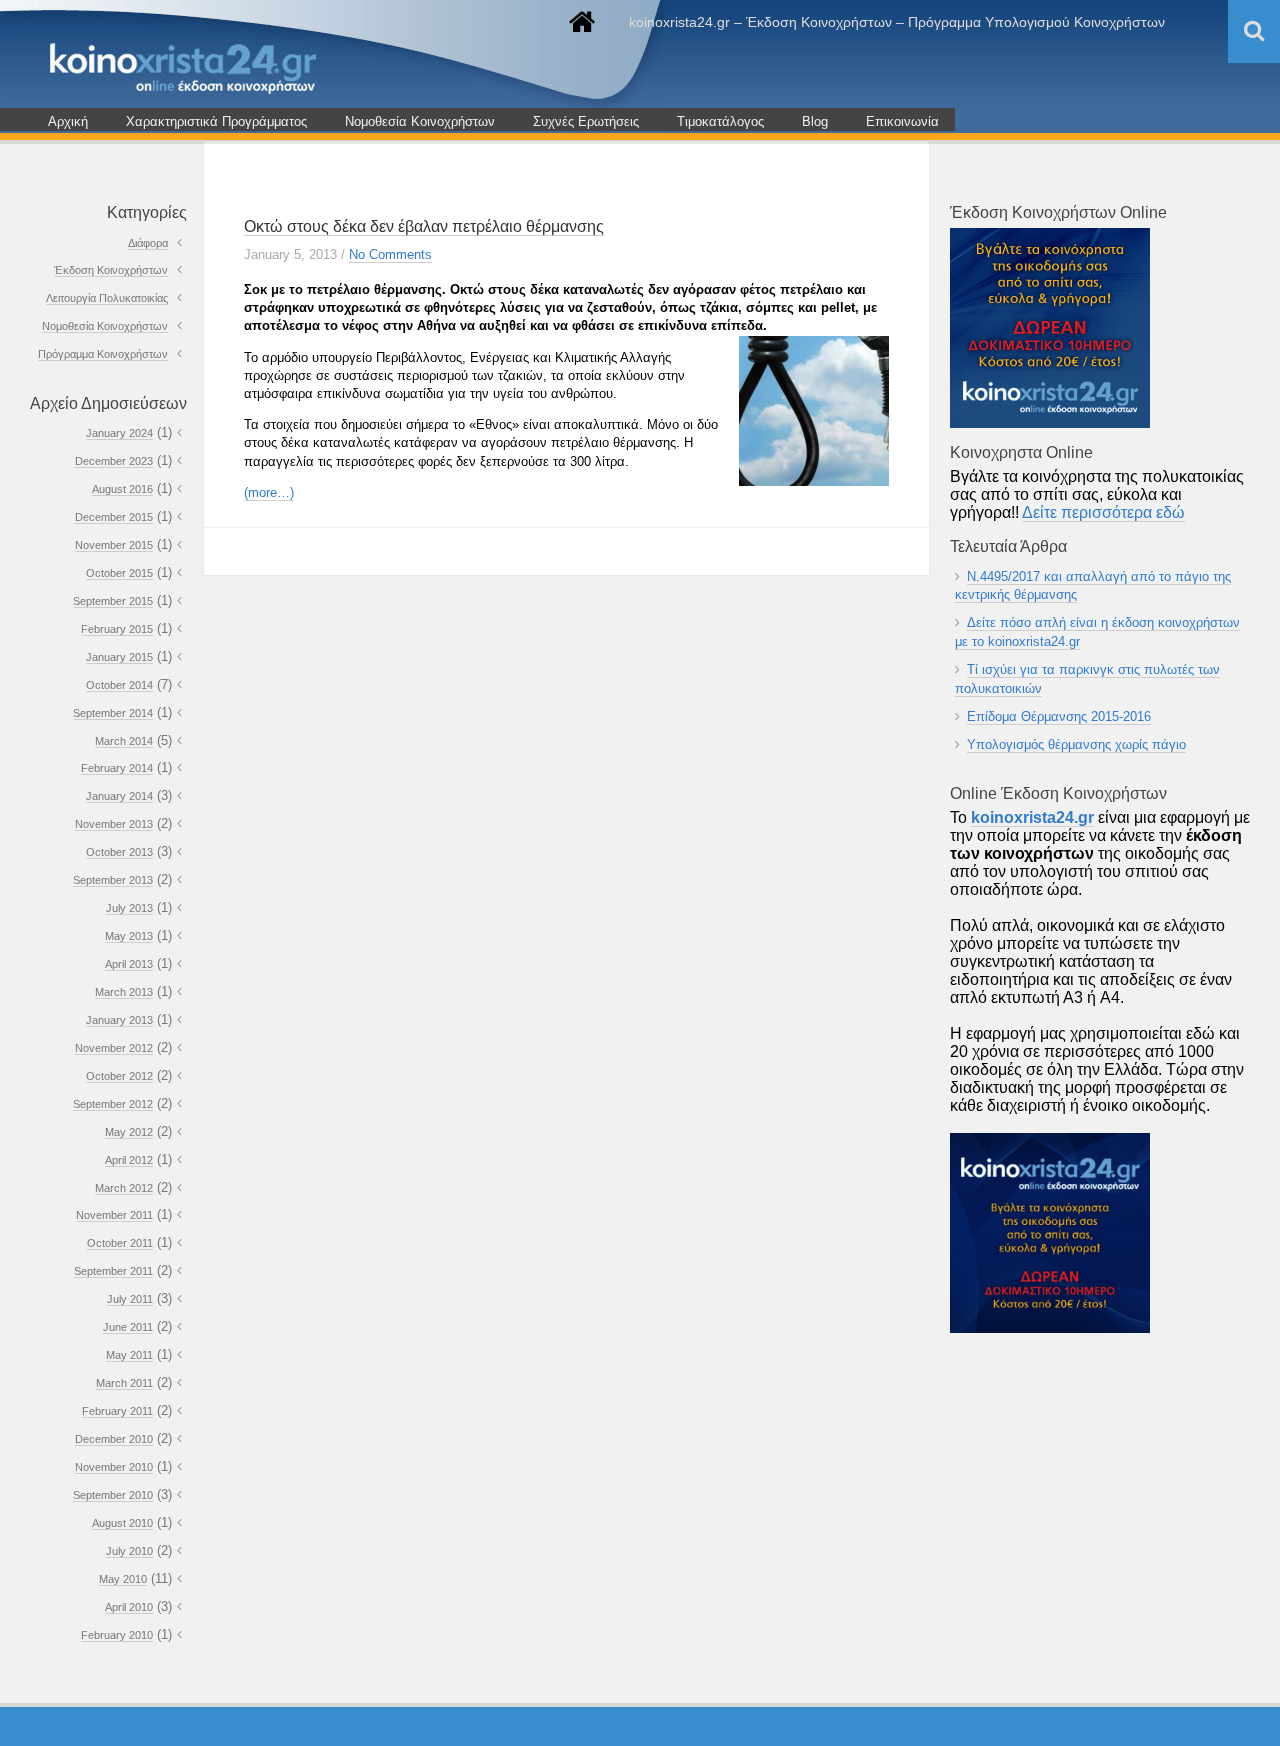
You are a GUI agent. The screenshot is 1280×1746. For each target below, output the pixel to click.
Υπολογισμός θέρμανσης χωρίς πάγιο (1076, 744)
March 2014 (124, 741)
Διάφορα (148, 243)
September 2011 (113, 1271)
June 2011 (128, 1327)
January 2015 (119, 657)
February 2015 (117, 629)
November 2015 (114, 545)
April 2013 (129, 964)
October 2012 (119, 1076)
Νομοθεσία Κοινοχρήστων (420, 121)
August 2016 (122, 489)
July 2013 (129, 908)
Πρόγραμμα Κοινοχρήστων (103, 354)
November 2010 (114, 1467)
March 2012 (124, 1188)
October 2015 (119, 573)
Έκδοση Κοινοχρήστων (111, 270)
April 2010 (129, 1607)
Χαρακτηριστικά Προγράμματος (216, 121)
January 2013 (119, 1020)
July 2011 (130, 1299)
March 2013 (124, 992)
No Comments (390, 254)
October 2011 (120, 1243)
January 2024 (119, 433)
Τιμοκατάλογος (720, 121)
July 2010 (129, 1551)
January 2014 (119, 796)
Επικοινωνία (902, 121)
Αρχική (68, 121)
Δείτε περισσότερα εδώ (1103, 512)
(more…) (269, 492)
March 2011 (124, 1383)
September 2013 (113, 880)
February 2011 (117, 1411)
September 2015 (113, 601)
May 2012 (129, 1132)
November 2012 (114, 1048)
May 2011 (129, 1355)
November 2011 (114, 1215)
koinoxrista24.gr (1032, 817)
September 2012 (113, 1104)
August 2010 (122, 1523)
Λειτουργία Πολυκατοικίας (107, 298)
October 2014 (119, 685)
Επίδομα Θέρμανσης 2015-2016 (1059, 716)
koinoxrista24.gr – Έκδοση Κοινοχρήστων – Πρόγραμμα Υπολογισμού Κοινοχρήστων (897, 22)
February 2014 (117, 768)
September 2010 (113, 1495)
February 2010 (117, 1635)
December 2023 (114, 461)
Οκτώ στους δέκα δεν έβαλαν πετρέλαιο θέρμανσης (424, 226)
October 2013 (119, 852)
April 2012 (129, 1160)
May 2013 (129, 936)
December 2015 (114, 517)
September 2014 (113, 713)
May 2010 (123, 1579)
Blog (815, 121)
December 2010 (114, 1439)
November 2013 (114, 824)
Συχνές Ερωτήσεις (586, 121)
